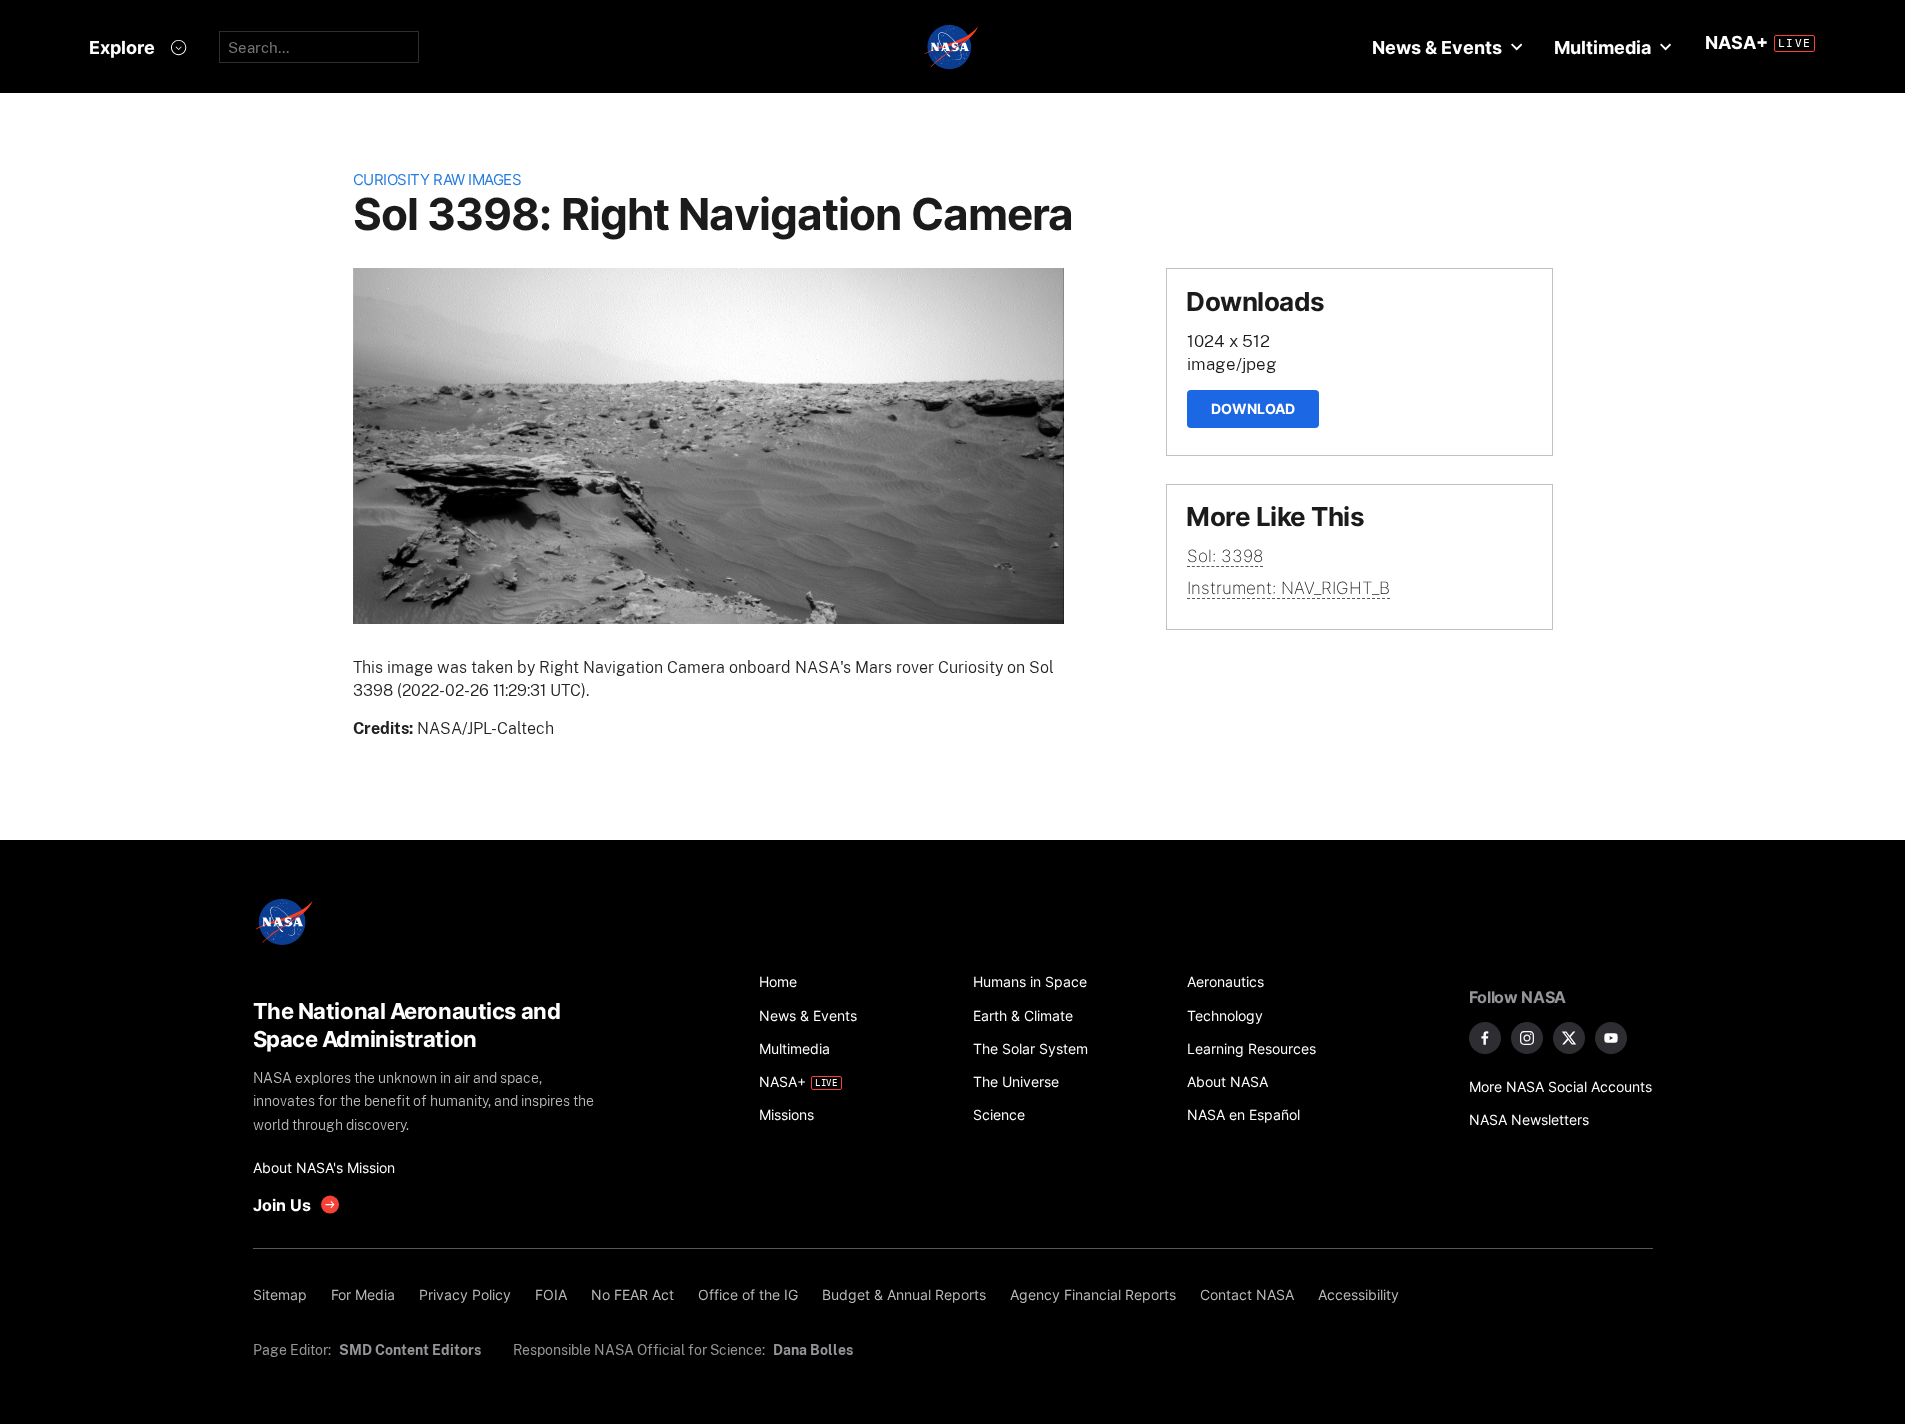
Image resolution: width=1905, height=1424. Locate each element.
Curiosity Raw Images (437, 179)
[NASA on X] (1569, 1038)
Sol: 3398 (1225, 556)
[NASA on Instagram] (1527, 1038)
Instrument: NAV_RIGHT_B (1288, 588)
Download (1253, 408)
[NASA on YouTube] (1611, 1038)
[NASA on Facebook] (1485, 1038)
